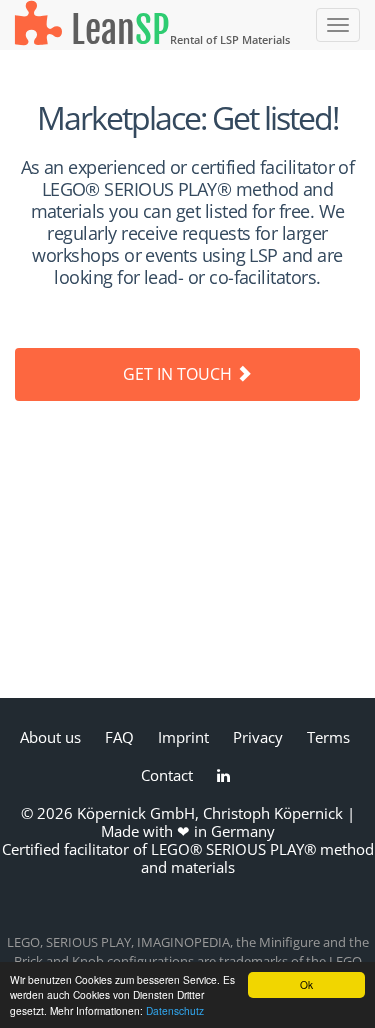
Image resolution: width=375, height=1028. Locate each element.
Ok (306, 984)
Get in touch (179, 374)
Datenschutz (175, 1010)
